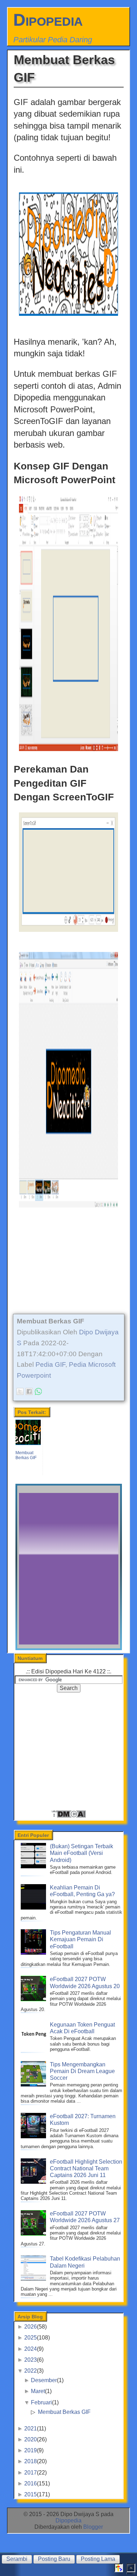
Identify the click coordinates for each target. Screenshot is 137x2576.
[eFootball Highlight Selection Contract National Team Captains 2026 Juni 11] (34, 2182)
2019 (31, 2450)
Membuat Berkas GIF (64, 2412)
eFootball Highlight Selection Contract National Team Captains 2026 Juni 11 (86, 2168)
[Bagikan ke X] (20, 1391)
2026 (31, 2327)
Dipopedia (48, 20)
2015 (31, 2494)
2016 (31, 2483)
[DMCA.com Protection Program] (68, 1816)
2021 (31, 2429)
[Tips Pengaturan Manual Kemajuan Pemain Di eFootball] (34, 1953)
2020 (31, 2439)
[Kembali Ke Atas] (131, 2570)
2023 (31, 2360)
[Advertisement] (69, 1263)
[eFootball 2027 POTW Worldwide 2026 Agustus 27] (34, 2234)
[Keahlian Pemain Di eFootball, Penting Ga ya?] (34, 1908)
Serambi (17, 2559)
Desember (44, 2380)
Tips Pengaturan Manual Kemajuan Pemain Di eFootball (80, 1939)
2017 (31, 2473)
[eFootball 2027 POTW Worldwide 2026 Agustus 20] (34, 1999)
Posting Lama (98, 2559)
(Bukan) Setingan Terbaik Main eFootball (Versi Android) (81, 1853)
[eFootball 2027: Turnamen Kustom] (34, 2136)
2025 (31, 2338)
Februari (41, 2402)
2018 (31, 2461)
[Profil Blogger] (119, 2570)
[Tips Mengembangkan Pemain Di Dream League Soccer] (34, 2085)
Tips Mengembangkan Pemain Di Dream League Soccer (82, 2071)
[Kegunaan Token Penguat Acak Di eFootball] (34, 2045)
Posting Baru (54, 2559)
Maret (38, 2391)
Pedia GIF (50, 1364)
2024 (31, 2349)
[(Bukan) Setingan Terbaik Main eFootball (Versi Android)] (34, 1866)
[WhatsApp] (38, 1391)
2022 (31, 2371)
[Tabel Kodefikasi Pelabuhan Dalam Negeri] (34, 2279)
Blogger (93, 2527)
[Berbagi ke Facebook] (29, 1391)
